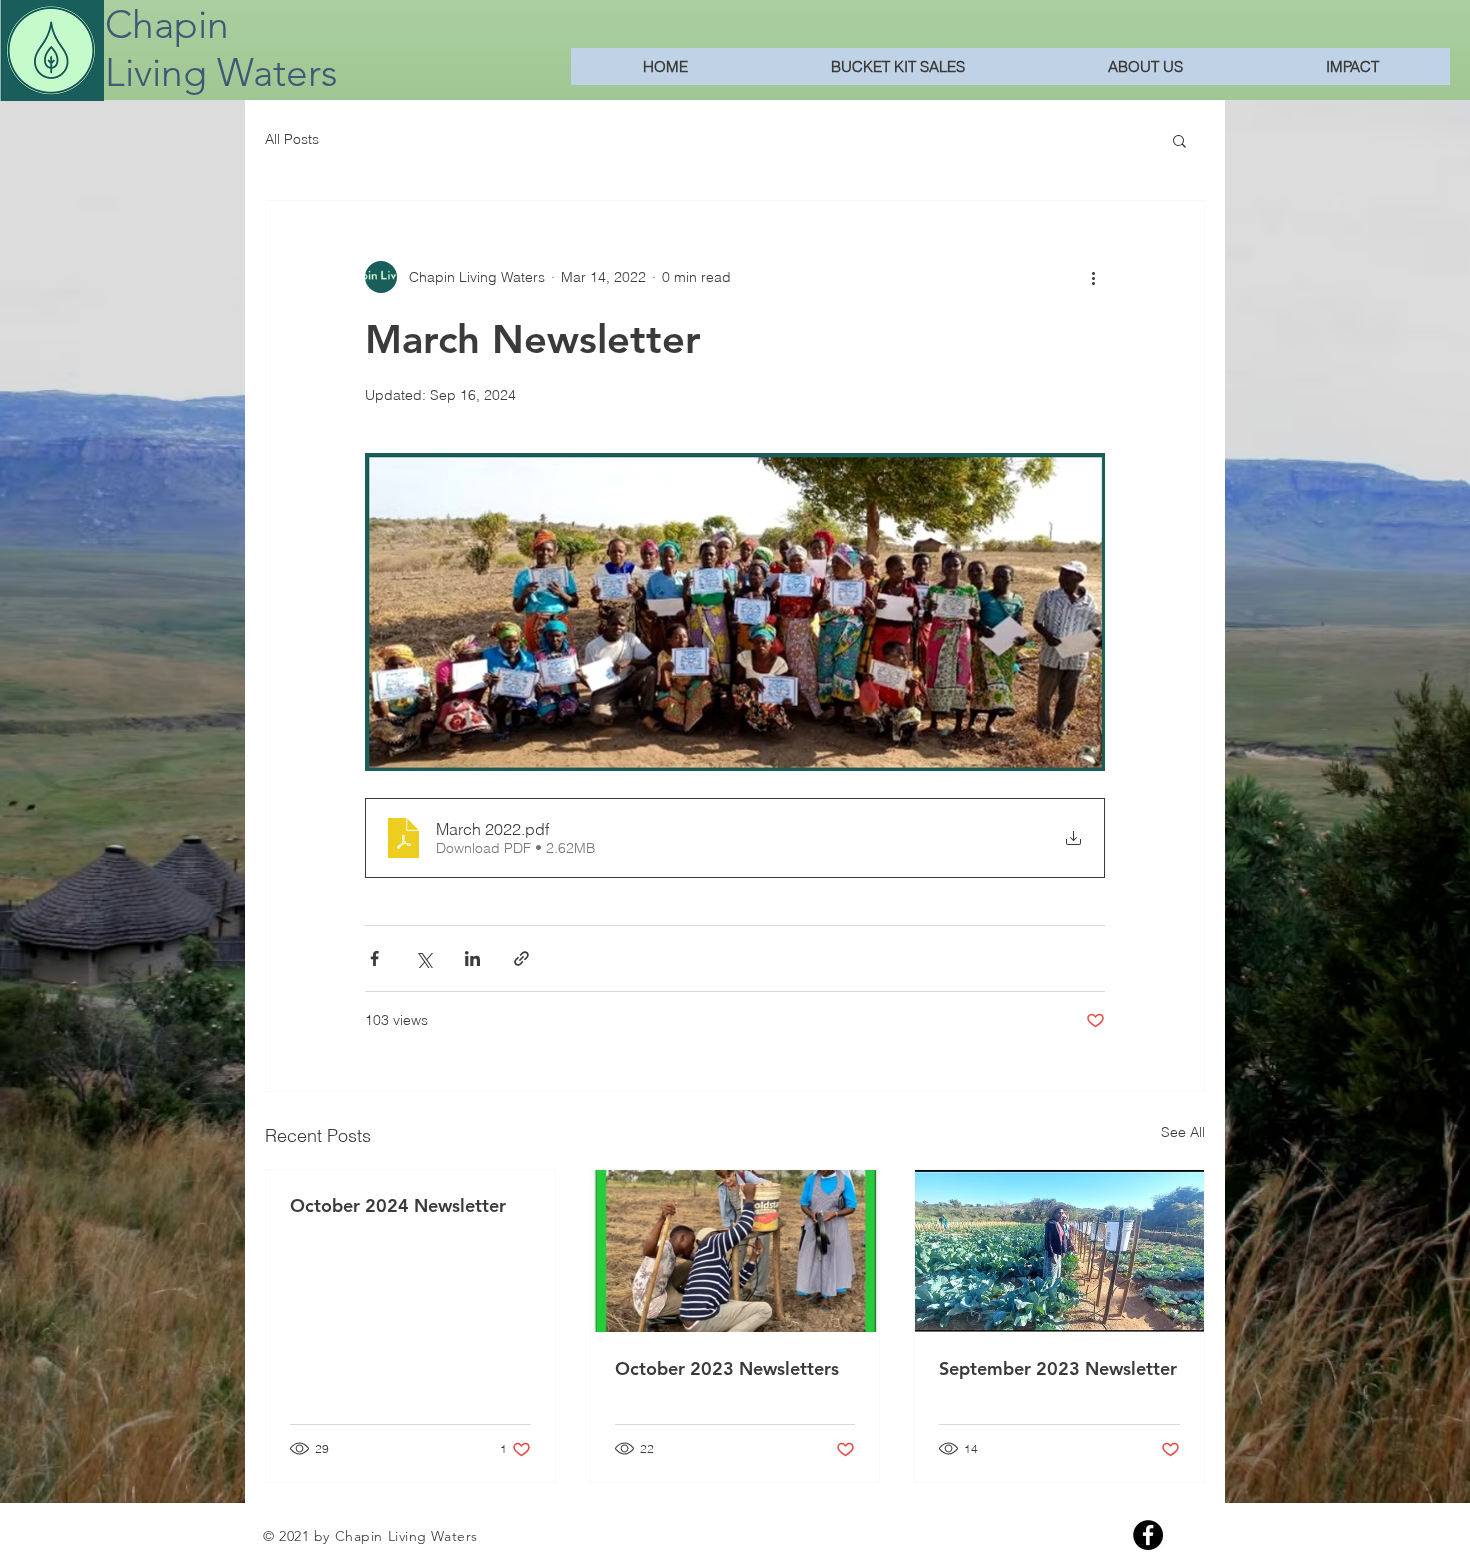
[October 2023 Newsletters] (735, 1251)
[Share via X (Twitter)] (423, 958)
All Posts (292, 139)
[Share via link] (521, 958)
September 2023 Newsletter (1058, 1368)
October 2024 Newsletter (398, 1205)
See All (1183, 1132)
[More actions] (1093, 277)
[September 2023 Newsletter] (1059, 1251)
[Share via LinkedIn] (472, 958)
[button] (1179, 140)
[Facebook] (1148, 1535)
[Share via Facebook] (374, 958)
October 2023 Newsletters (727, 1368)
